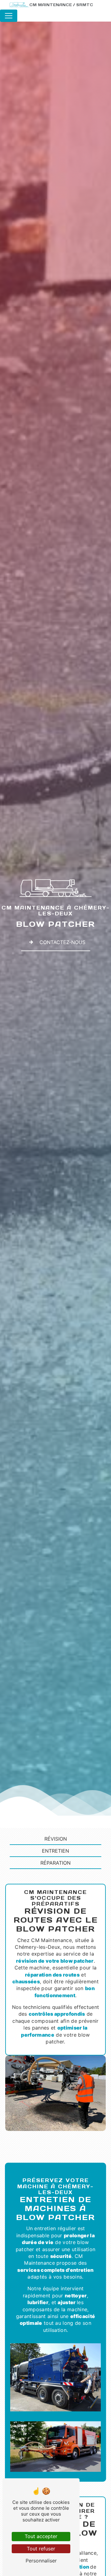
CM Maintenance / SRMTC (61, 5)
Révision (56, 1839)
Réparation (55, 1863)
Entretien (55, 1851)
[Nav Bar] (9, 16)
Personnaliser (41, 2561)
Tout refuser (41, 2549)
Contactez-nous (62, 942)
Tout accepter (41, 2536)
